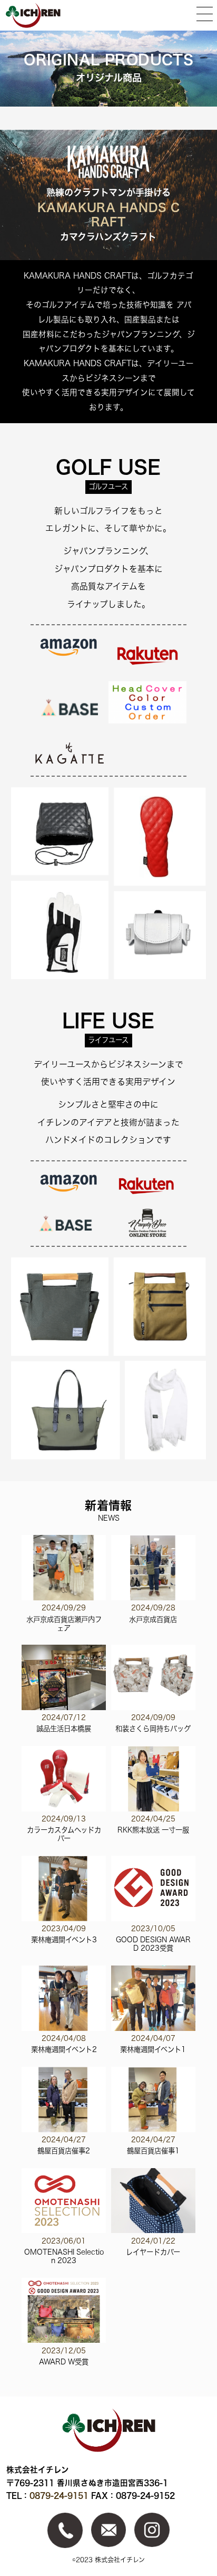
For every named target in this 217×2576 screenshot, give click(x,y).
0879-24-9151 (59, 2496)
